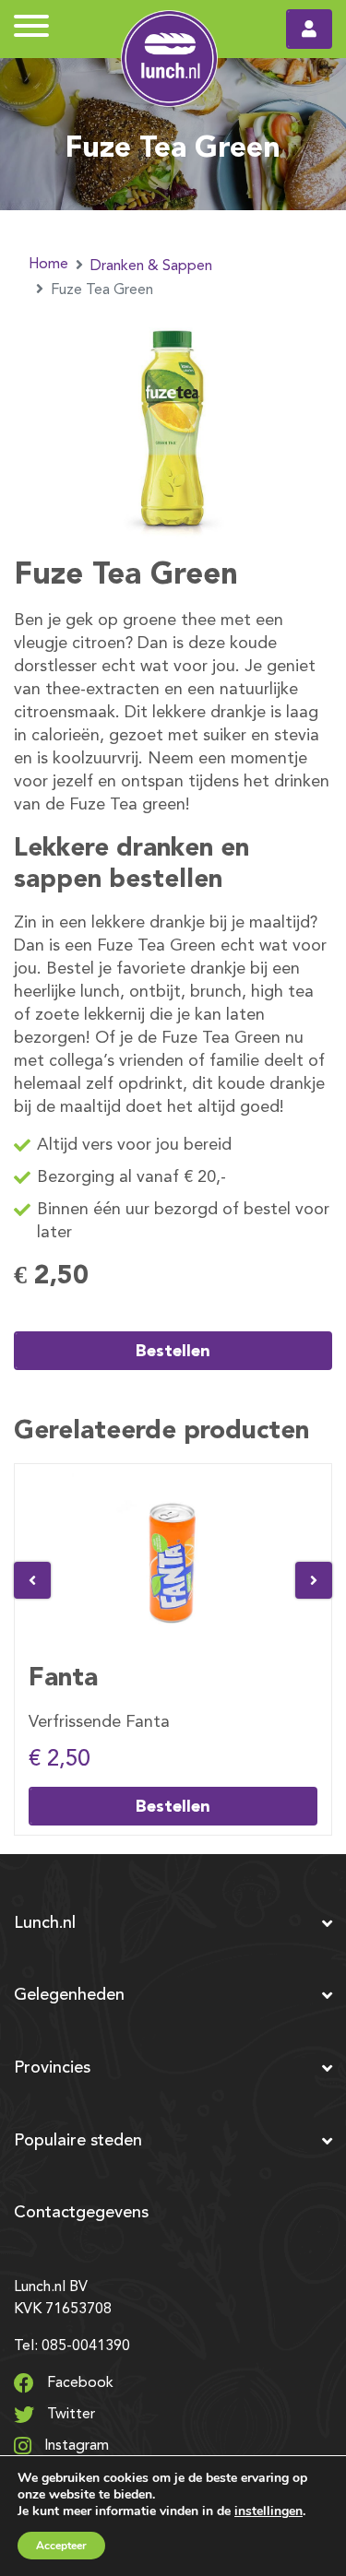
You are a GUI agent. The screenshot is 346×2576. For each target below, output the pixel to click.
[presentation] (32, 1580)
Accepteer (61, 2546)
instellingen (268, 2511)
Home (48, 265)
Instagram (75, 2446)
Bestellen (173, 1350)
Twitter (69, 2415)
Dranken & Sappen (151, 266)
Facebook (78, 2383)
